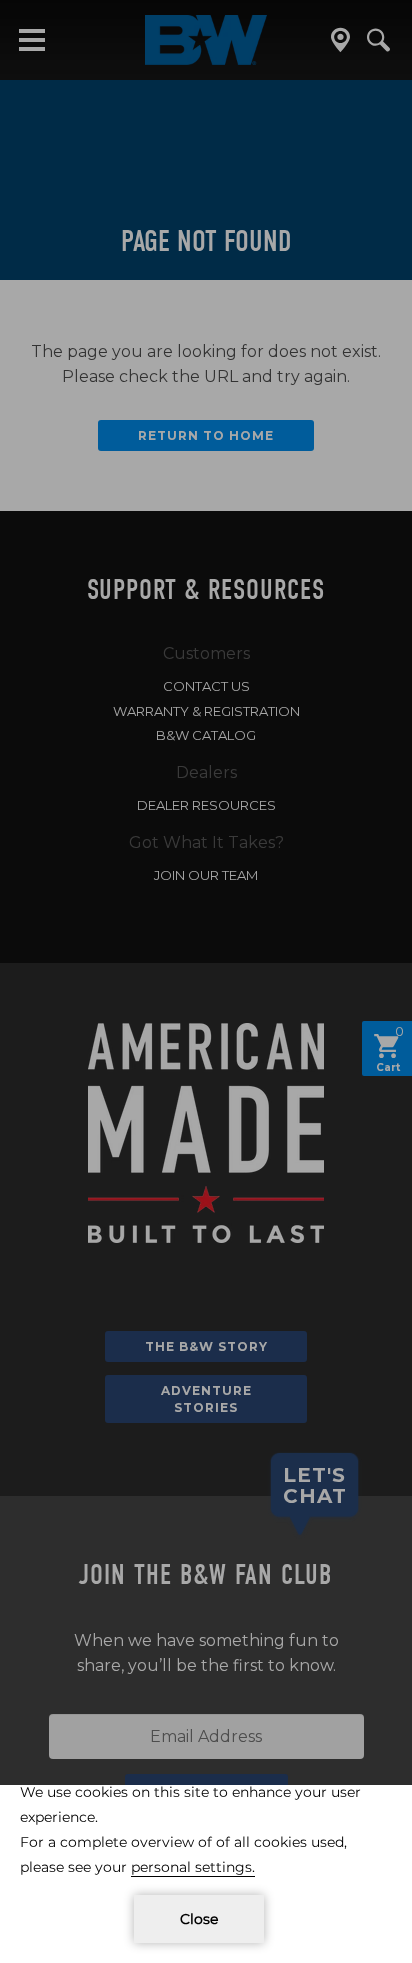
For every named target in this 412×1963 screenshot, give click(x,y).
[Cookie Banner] (206, 1874)
